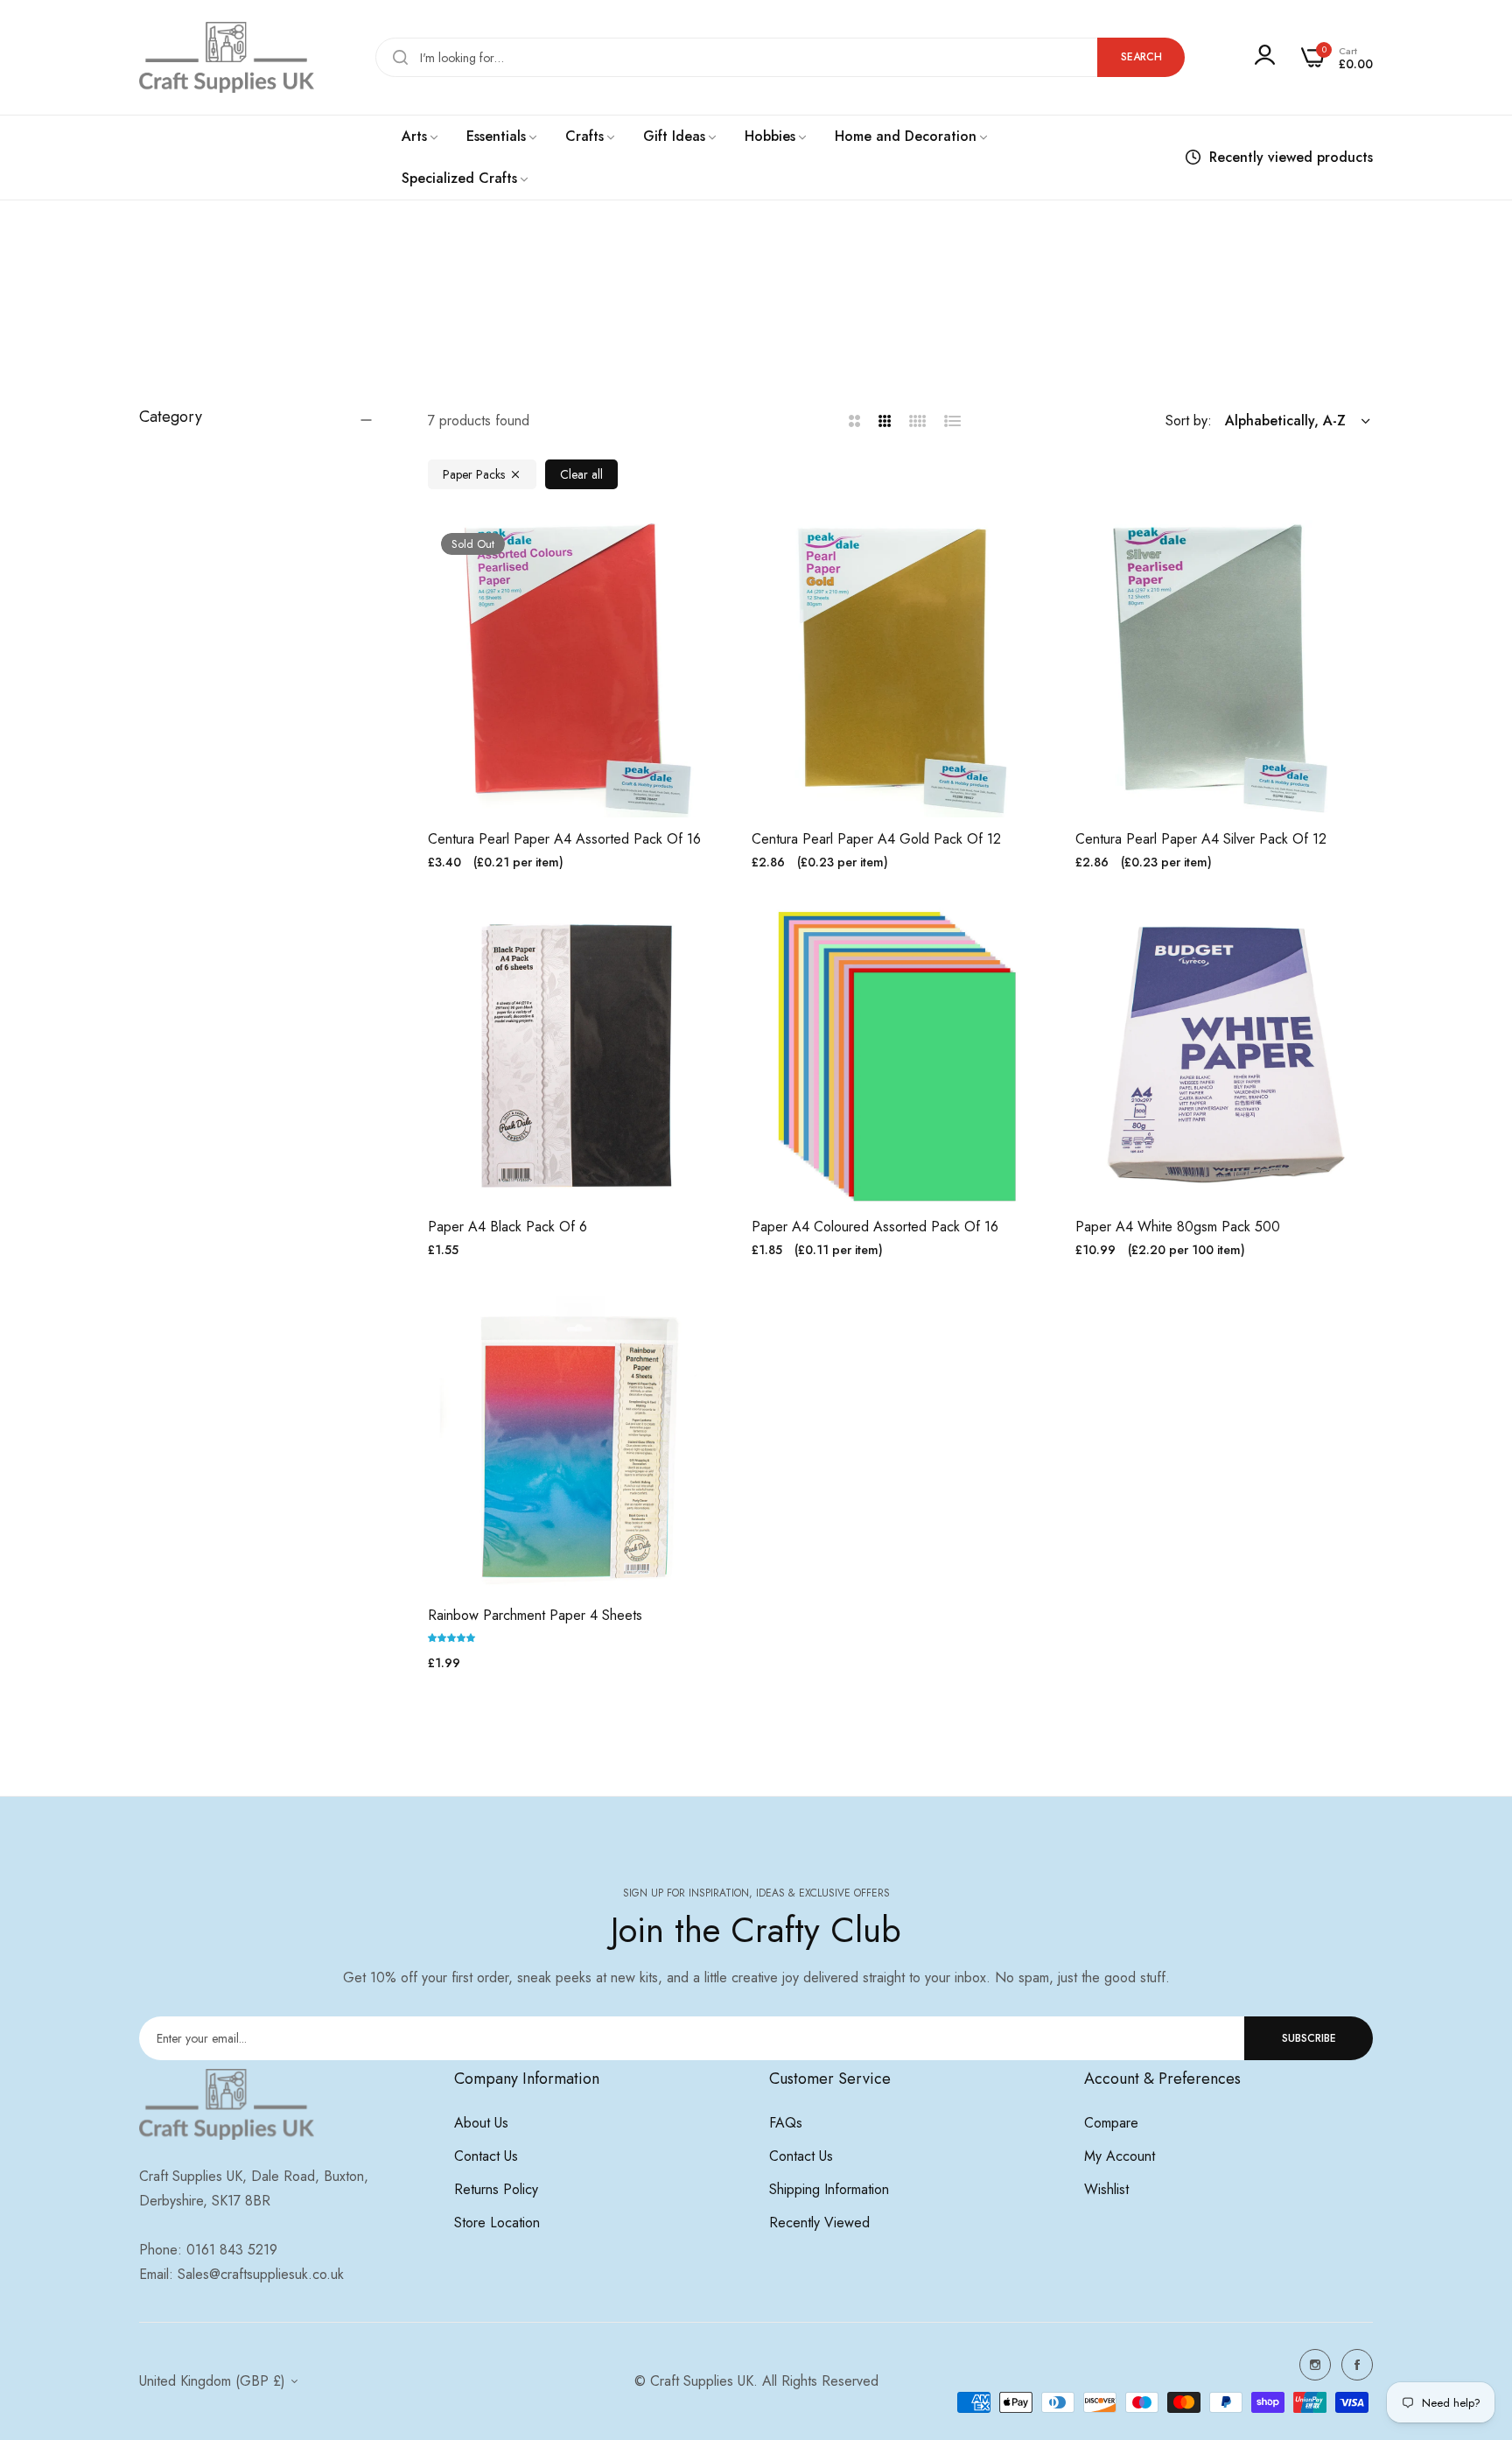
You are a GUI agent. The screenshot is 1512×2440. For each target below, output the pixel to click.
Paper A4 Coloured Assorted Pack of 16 (875, 1227)
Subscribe (1309, 2038)
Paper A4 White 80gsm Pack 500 (1178, 1227)
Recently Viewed (819, 2223)
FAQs (786, 2123)
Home (648, 319)
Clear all (581, 474)
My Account (1120, 2156)
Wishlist (1106, 2189)
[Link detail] (1315, 2365)
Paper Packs (474, 474)
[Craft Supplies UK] (227, 57)
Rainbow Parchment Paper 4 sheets (535, 1616)
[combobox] (780, 57)
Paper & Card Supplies (739, 319)
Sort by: (1189, 421)
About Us (481, 2123)
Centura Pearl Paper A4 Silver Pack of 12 (1201, 840)
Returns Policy (496, 2189)
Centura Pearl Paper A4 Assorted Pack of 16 (564, 840)
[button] (706, 553)
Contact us (486, 2156)
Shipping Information (829, 2189)
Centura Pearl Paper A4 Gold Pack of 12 (876, 840)
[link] (421, 137)
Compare (1111, 2123)
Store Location (497, 2223)
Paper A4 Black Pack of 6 (507, 1227)
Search (1141, 57)
